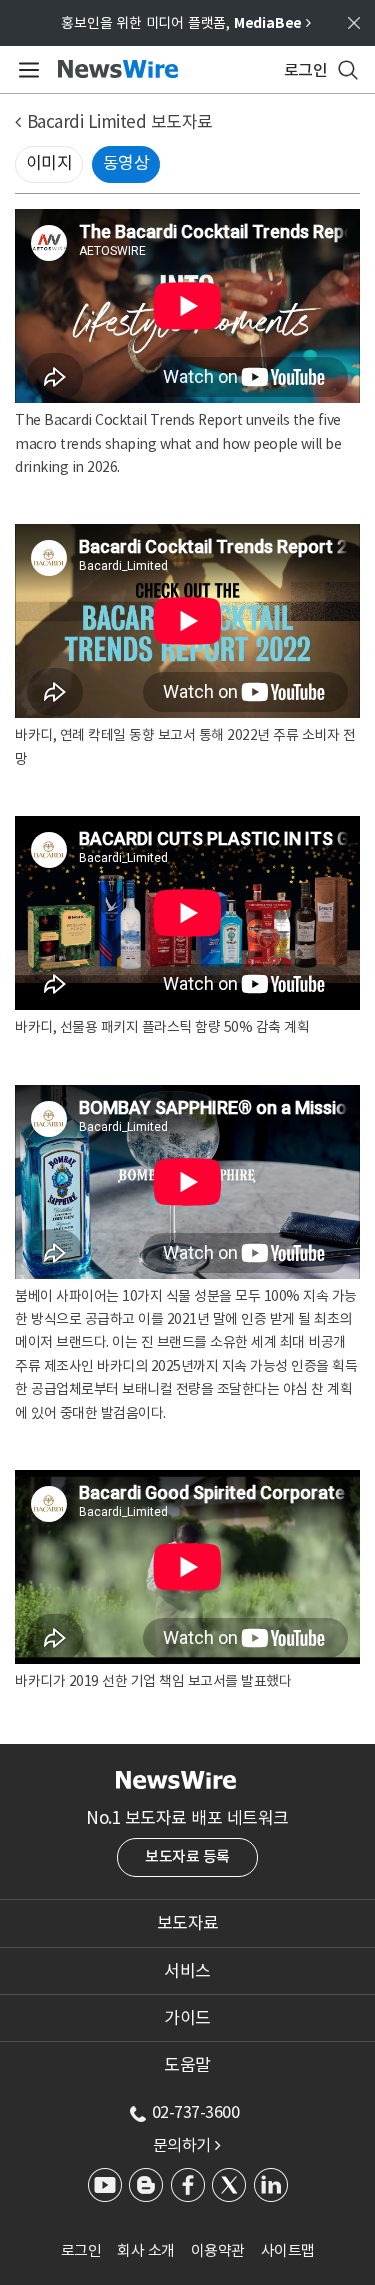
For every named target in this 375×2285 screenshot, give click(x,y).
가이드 (187, 2018)
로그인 (81, 2250)
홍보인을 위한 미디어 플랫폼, (186, 23)
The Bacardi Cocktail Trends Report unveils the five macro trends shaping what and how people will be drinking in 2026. (178, 443)
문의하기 (187, 2145)
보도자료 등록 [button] (187, 1856)
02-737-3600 (196, 2112)
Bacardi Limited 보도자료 (120, 122)
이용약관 (218, 2250)
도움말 (187, 2065)
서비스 (187, 1971)
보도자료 (188, 1923)
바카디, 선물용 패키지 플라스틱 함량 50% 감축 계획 (162, 1027)
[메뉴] (25, 70)
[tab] (187, 1923)
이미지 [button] (49, 163)
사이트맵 (288, 2250)
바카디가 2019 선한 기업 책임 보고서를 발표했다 (153, 1681)
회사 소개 (146, 2250)
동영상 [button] (126, 163)
